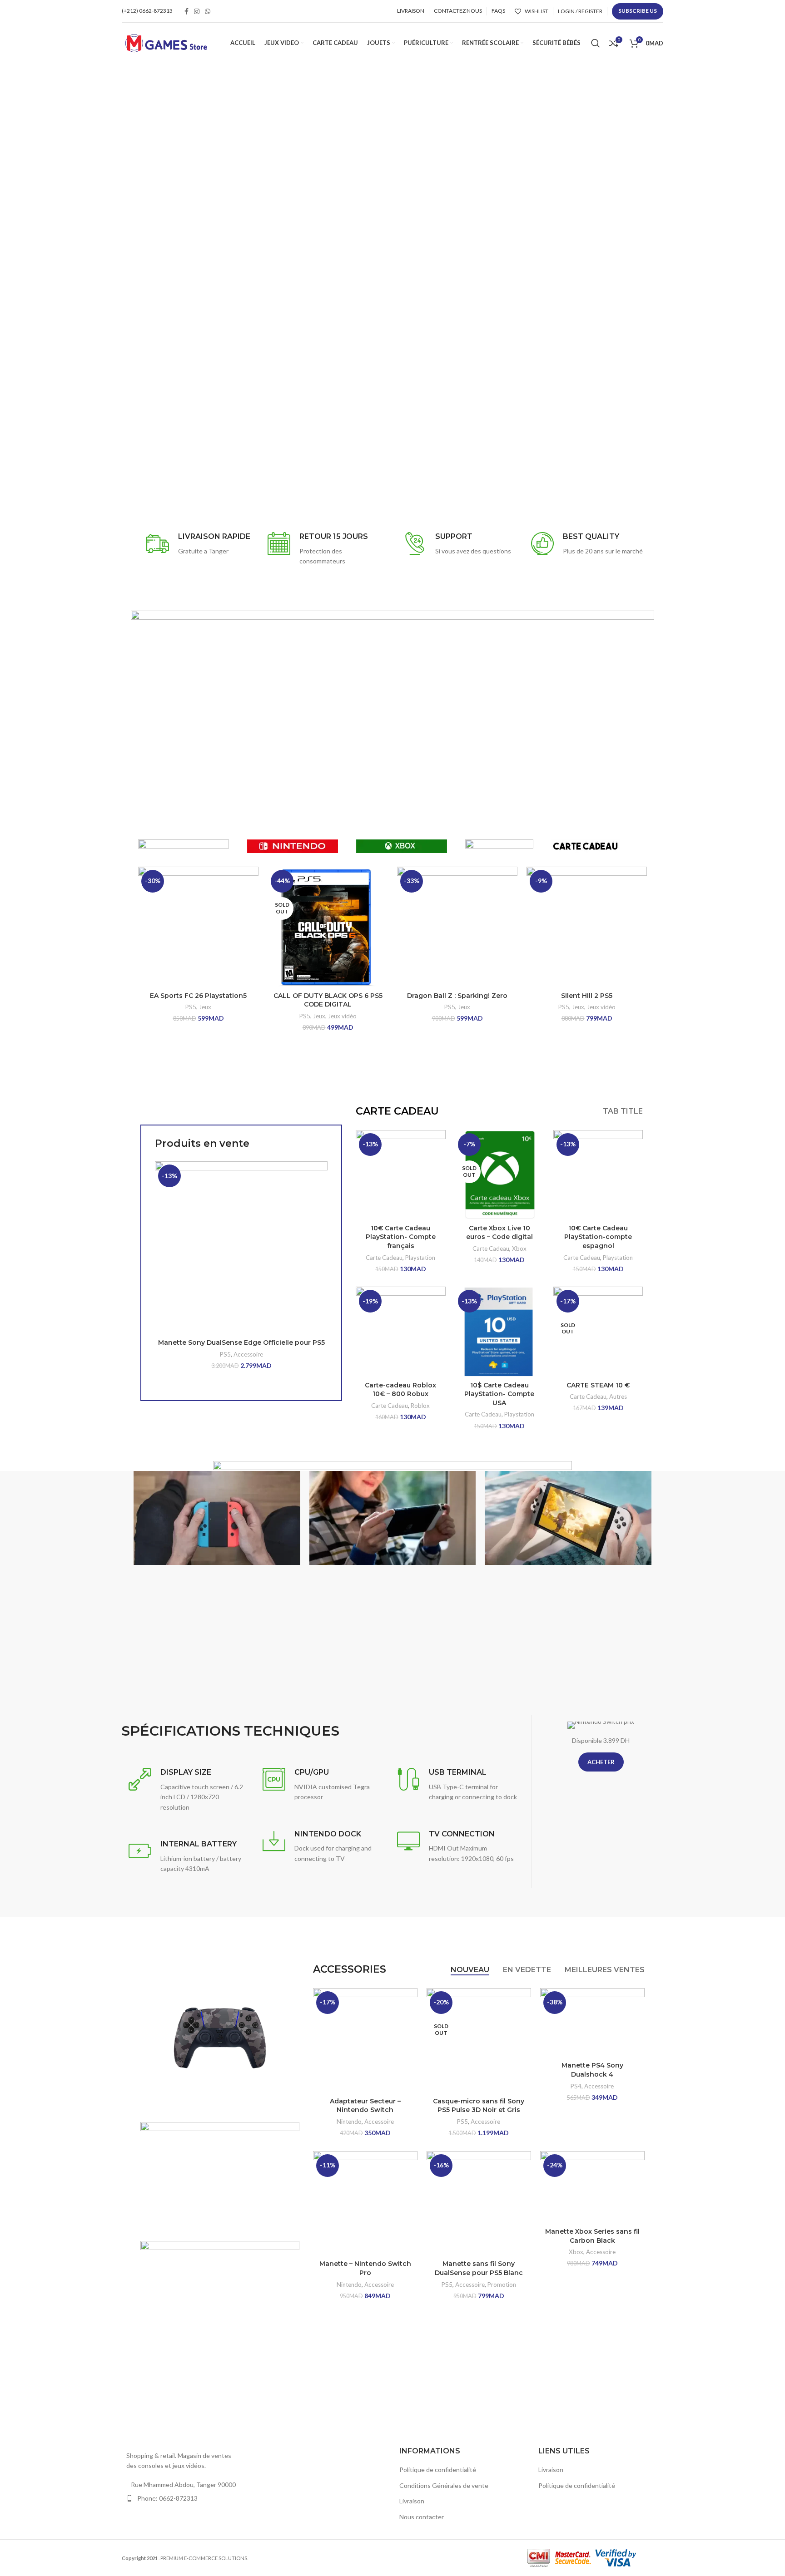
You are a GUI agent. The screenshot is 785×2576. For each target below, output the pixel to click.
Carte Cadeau (384, 1258)
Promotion (502, 2285)
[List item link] (184, 2498)
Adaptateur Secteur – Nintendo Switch (365, 2106)
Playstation (420, 1258)
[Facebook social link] (186, 11)
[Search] (596, 43)
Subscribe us (638, 11)
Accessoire (248, 1354)
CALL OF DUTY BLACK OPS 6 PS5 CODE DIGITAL (328, 1000)
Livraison (412, 2501)
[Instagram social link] (197, 11)
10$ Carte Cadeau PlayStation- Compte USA (499, 1394)
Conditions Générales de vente (444, 2485)
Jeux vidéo (342, 1016)
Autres (618, 1397)
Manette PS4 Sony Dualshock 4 (592, 2070)
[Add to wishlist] (321, 1217)
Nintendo (349, 2122)
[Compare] (321, 1176)
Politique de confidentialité (438, 2470)
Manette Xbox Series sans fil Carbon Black (592, 2236)
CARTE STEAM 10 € (598, 1385)
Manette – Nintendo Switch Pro (365, 2268)
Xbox (519, 1249)
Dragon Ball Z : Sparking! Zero (457, 996)
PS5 (191, 1007)
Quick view (321, 1197)
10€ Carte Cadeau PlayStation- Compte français (401, 1237)
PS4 (576, 2086)
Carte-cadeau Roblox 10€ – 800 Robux (400, 1390)
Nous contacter (422, 2517)
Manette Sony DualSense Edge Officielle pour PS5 (241, 1342)
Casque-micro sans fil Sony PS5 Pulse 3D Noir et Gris (479, 2106)
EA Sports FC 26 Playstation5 (198, 996)
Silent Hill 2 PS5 (587, 996)
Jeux (205, 1007)
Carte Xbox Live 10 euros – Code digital (499, 1233)
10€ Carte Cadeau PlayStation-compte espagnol (598, 1237)
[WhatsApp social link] (208, 11)
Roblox (420, 1406)
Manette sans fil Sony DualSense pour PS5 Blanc (479, 2268)
